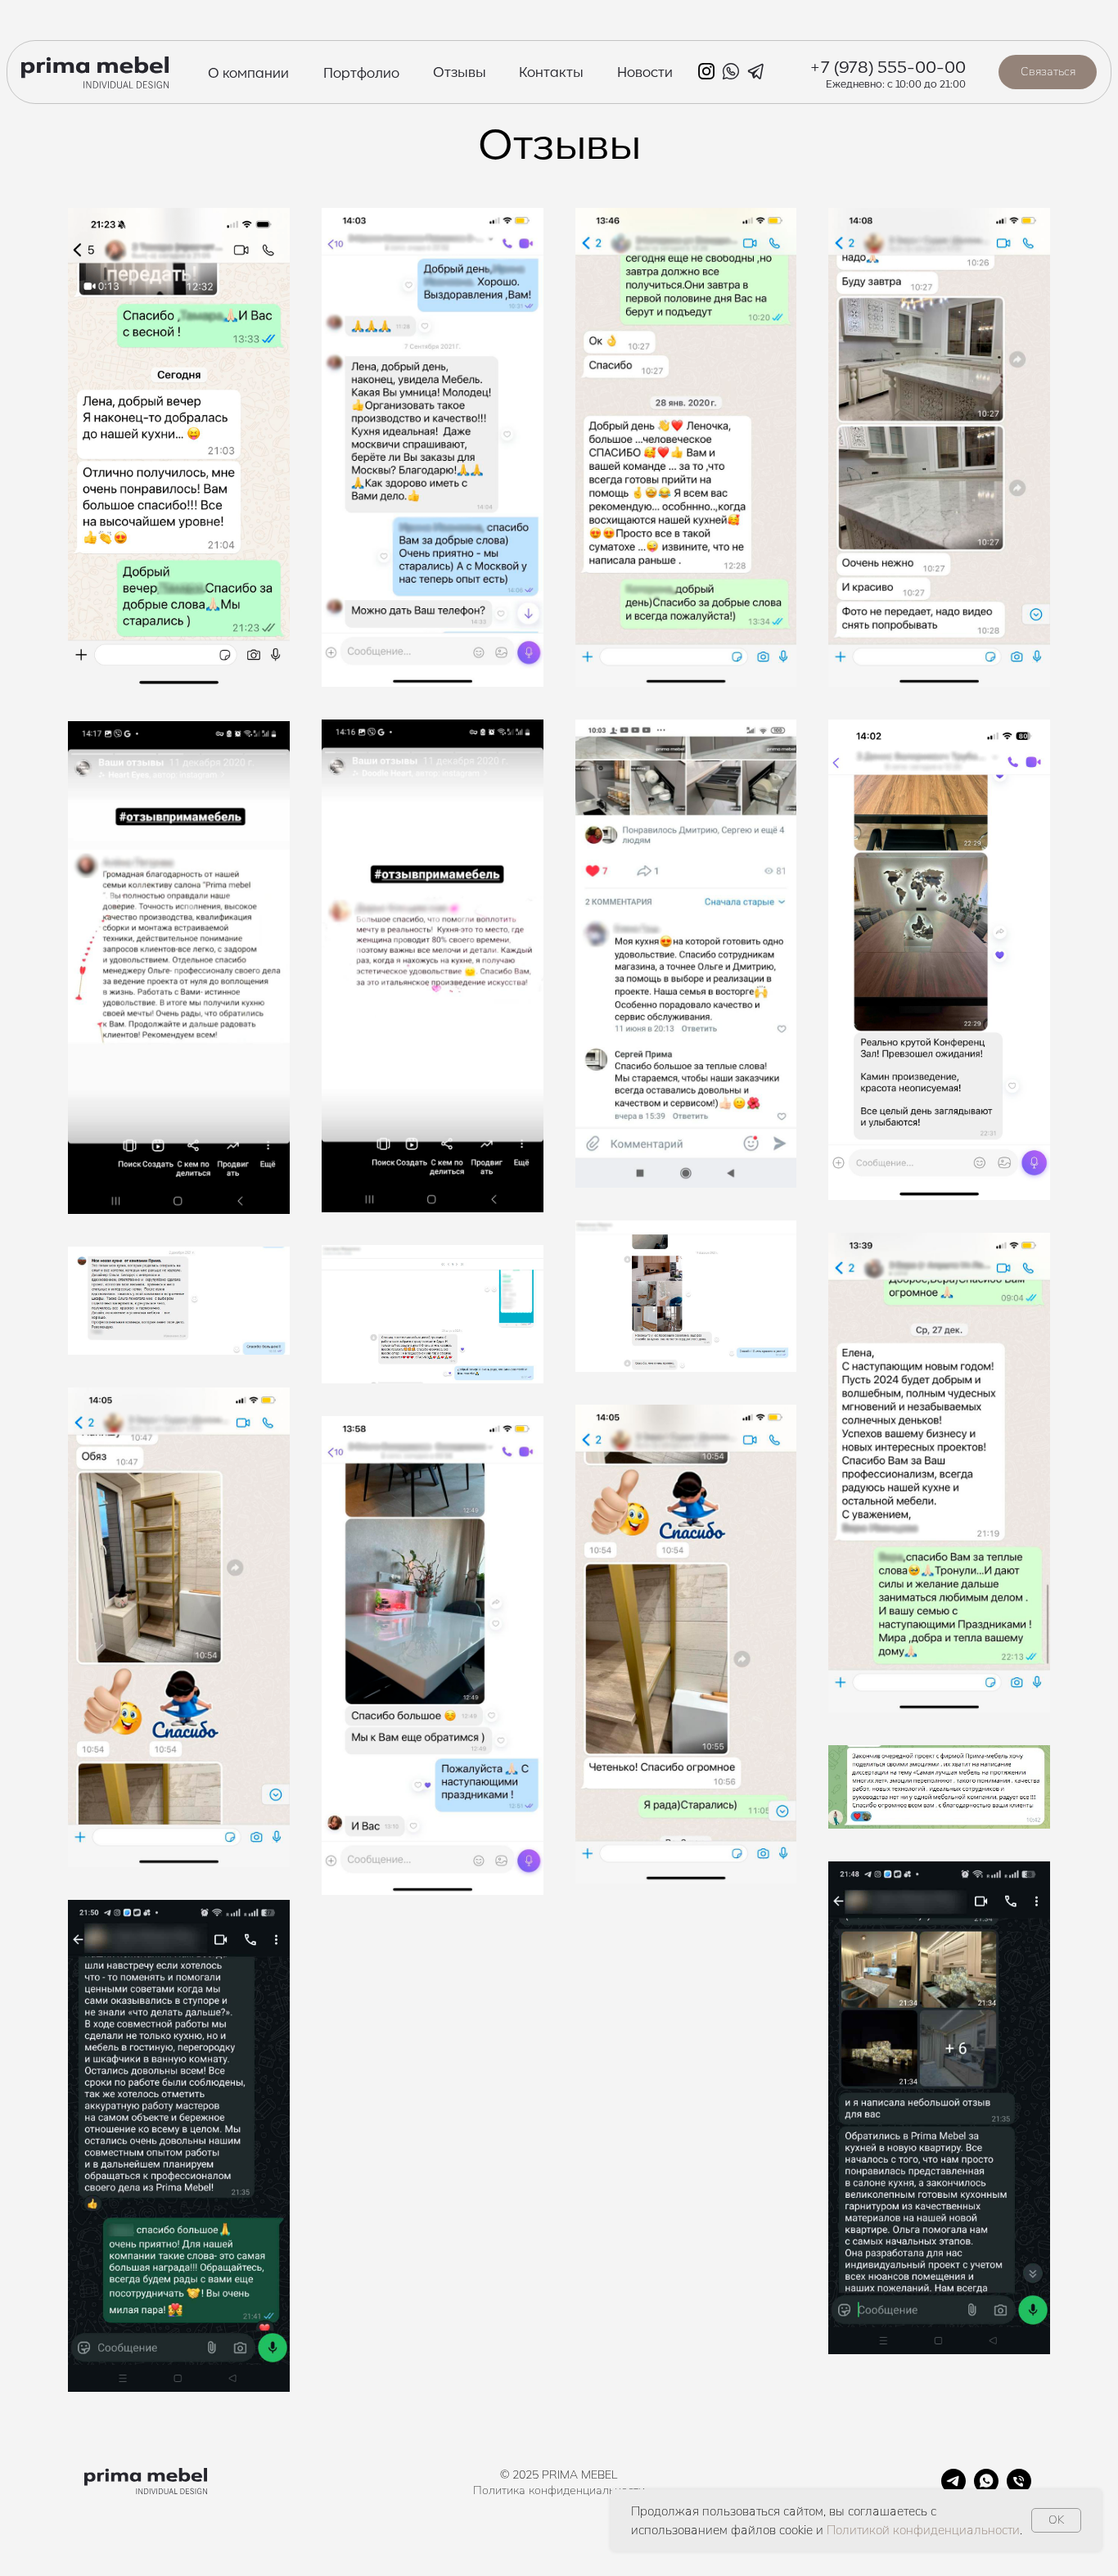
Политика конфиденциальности (559, 2490)
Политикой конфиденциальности (923, 2530)
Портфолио (361, 72)
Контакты (551, 71)
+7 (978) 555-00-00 (888, 65)
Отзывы (460, 71)
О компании (248, 72)
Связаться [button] (1048, 71)
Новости (645, 71)
